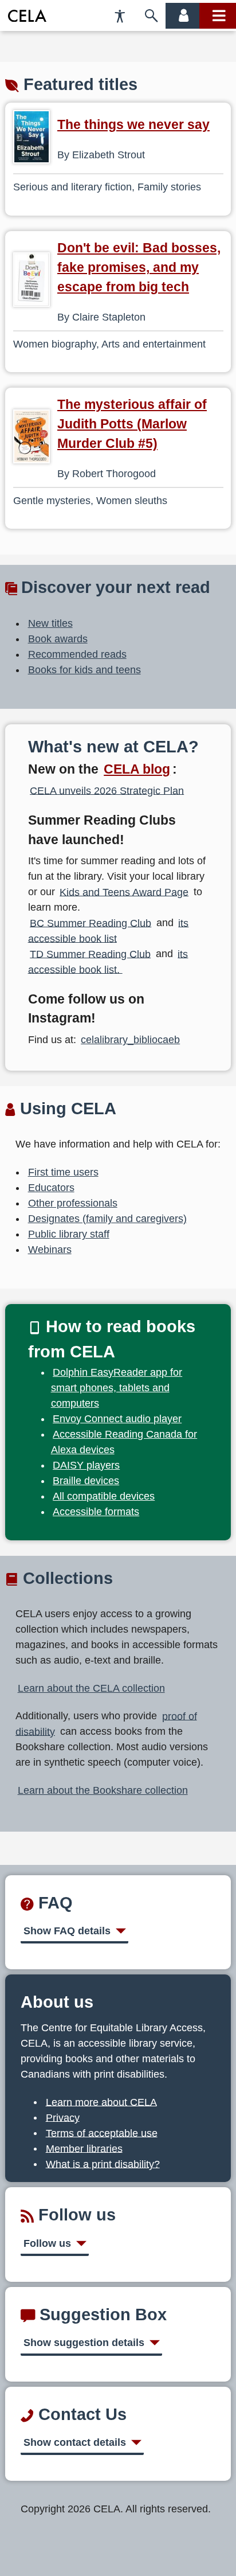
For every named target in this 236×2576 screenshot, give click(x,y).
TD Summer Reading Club (90, 954)
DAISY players (86, 1465)
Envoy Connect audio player (117, 1419)
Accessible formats (96, 1512)
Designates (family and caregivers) (107, 1219)
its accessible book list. (108, 961)
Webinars (50, 1250)
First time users (63, 1172)
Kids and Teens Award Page (124, 892)
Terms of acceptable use (102, 2133)
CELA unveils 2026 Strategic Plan (107, 790)
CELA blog (137, 769)
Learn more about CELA (101, 2102)
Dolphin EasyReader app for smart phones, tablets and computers (117, 1388)
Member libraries (84, 2148)
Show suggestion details (84, 2343)
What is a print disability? (103, 2164)
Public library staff (69, 1234)
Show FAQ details (67, 1931)
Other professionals (73, 1203)
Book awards (58, 639)
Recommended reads (77, 654)
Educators (51, 1188)
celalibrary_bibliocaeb (130, 1040)
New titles (50, 623)
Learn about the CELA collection (91, 1688)
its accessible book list (109, 930)
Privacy (63, 2117)
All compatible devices (104, 1496)
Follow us (47, 2243)
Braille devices (86, 1481)
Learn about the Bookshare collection (103, 1790)
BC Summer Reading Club (91, 923)
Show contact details (75, 2442)
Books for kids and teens (84, 670)
